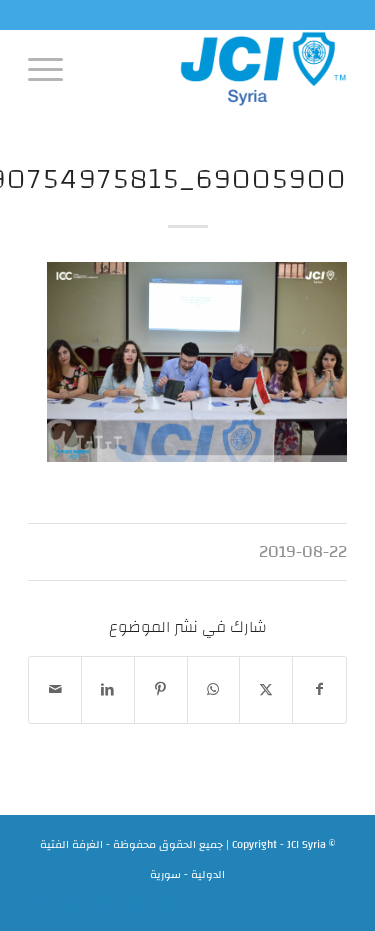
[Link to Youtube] (73, 906)
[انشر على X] (266, 690)
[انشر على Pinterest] (161, 690)
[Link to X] (163, 906)
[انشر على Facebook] (319, 690)
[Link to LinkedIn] (103, 906)
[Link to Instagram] (133, 906)
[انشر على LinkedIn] (108, 690)
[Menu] (52, 69)
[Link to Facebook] (193, 906)
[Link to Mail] (43, 906)
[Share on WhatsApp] (214, 690)
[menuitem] (52, 69)
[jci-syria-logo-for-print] (219, 69)
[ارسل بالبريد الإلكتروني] (55, 690)
